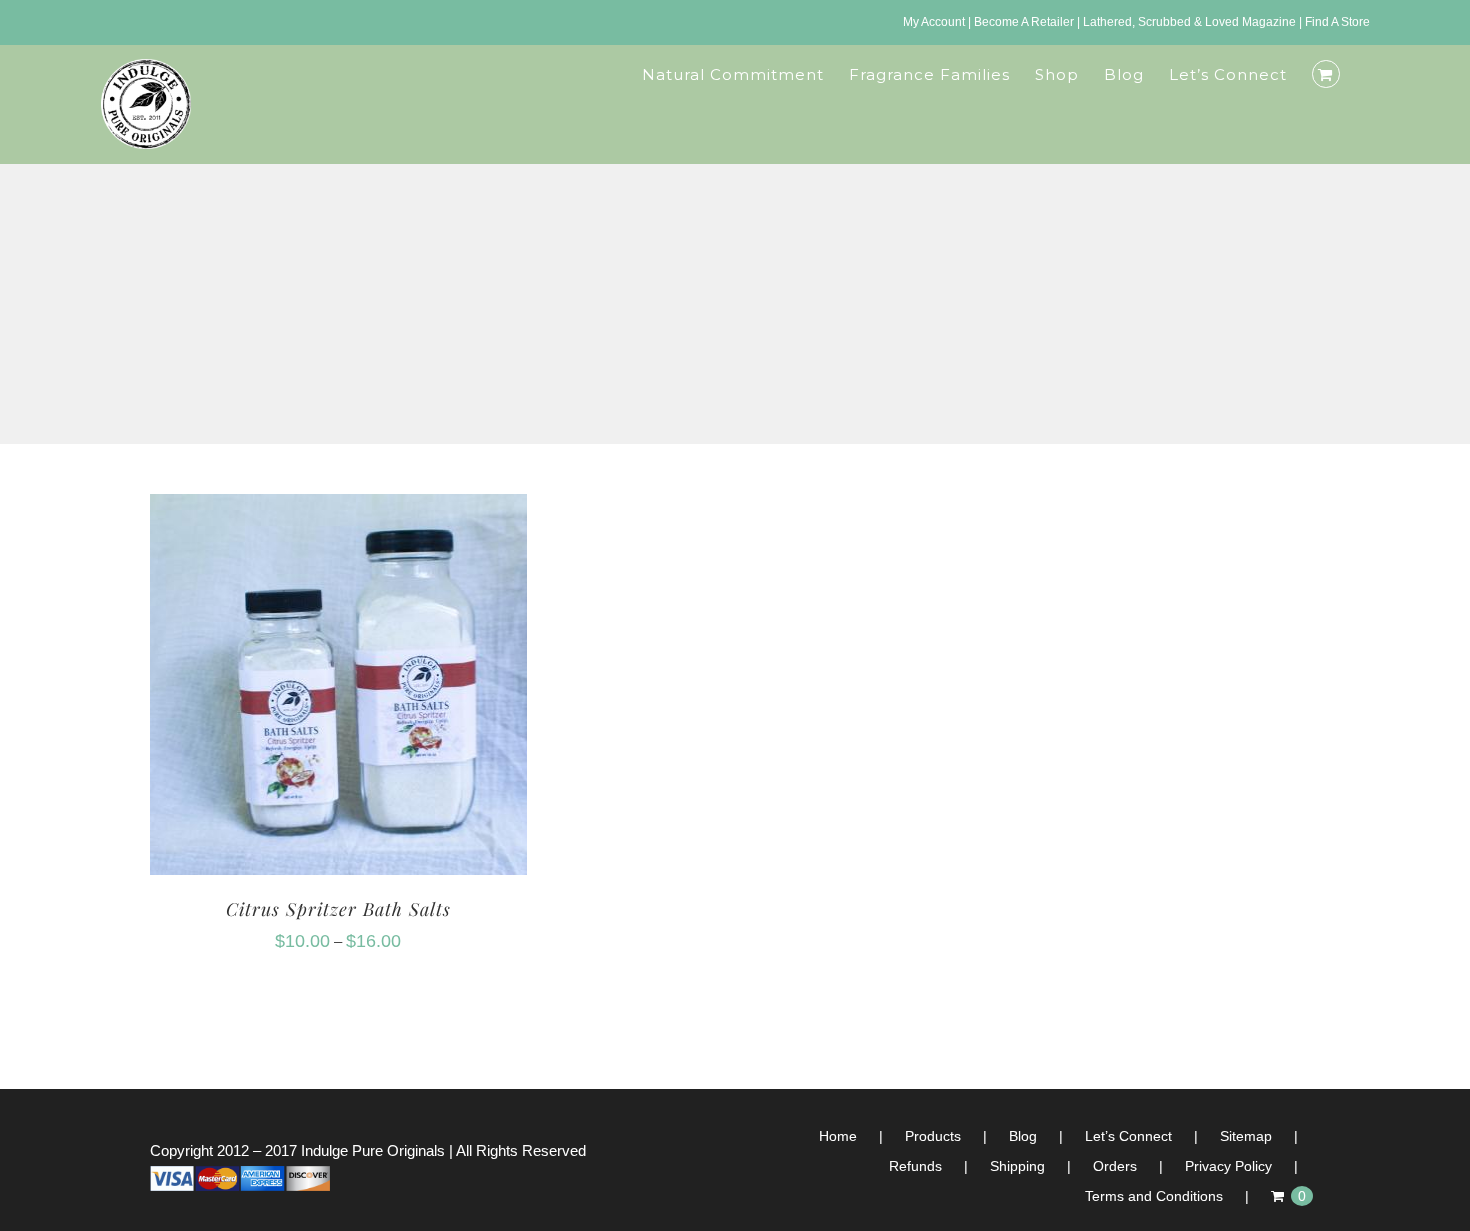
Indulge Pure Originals (373, 1150)
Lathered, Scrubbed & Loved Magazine (1189, 22)
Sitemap (1246, 1136)
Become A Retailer (1024, 22)
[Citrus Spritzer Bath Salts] (338, 508)
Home (838, 1136)
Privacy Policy (1228, 1166)
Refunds (915, 1166)
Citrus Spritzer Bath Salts (338, 909)
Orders (1115, 1166)
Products (933, 1136)
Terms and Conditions (1154, 1196)
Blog (1023, 1136)
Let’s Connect (1128, 1136)
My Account (934, 22)
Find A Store (1337, 22)
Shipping (1017, 1166)
